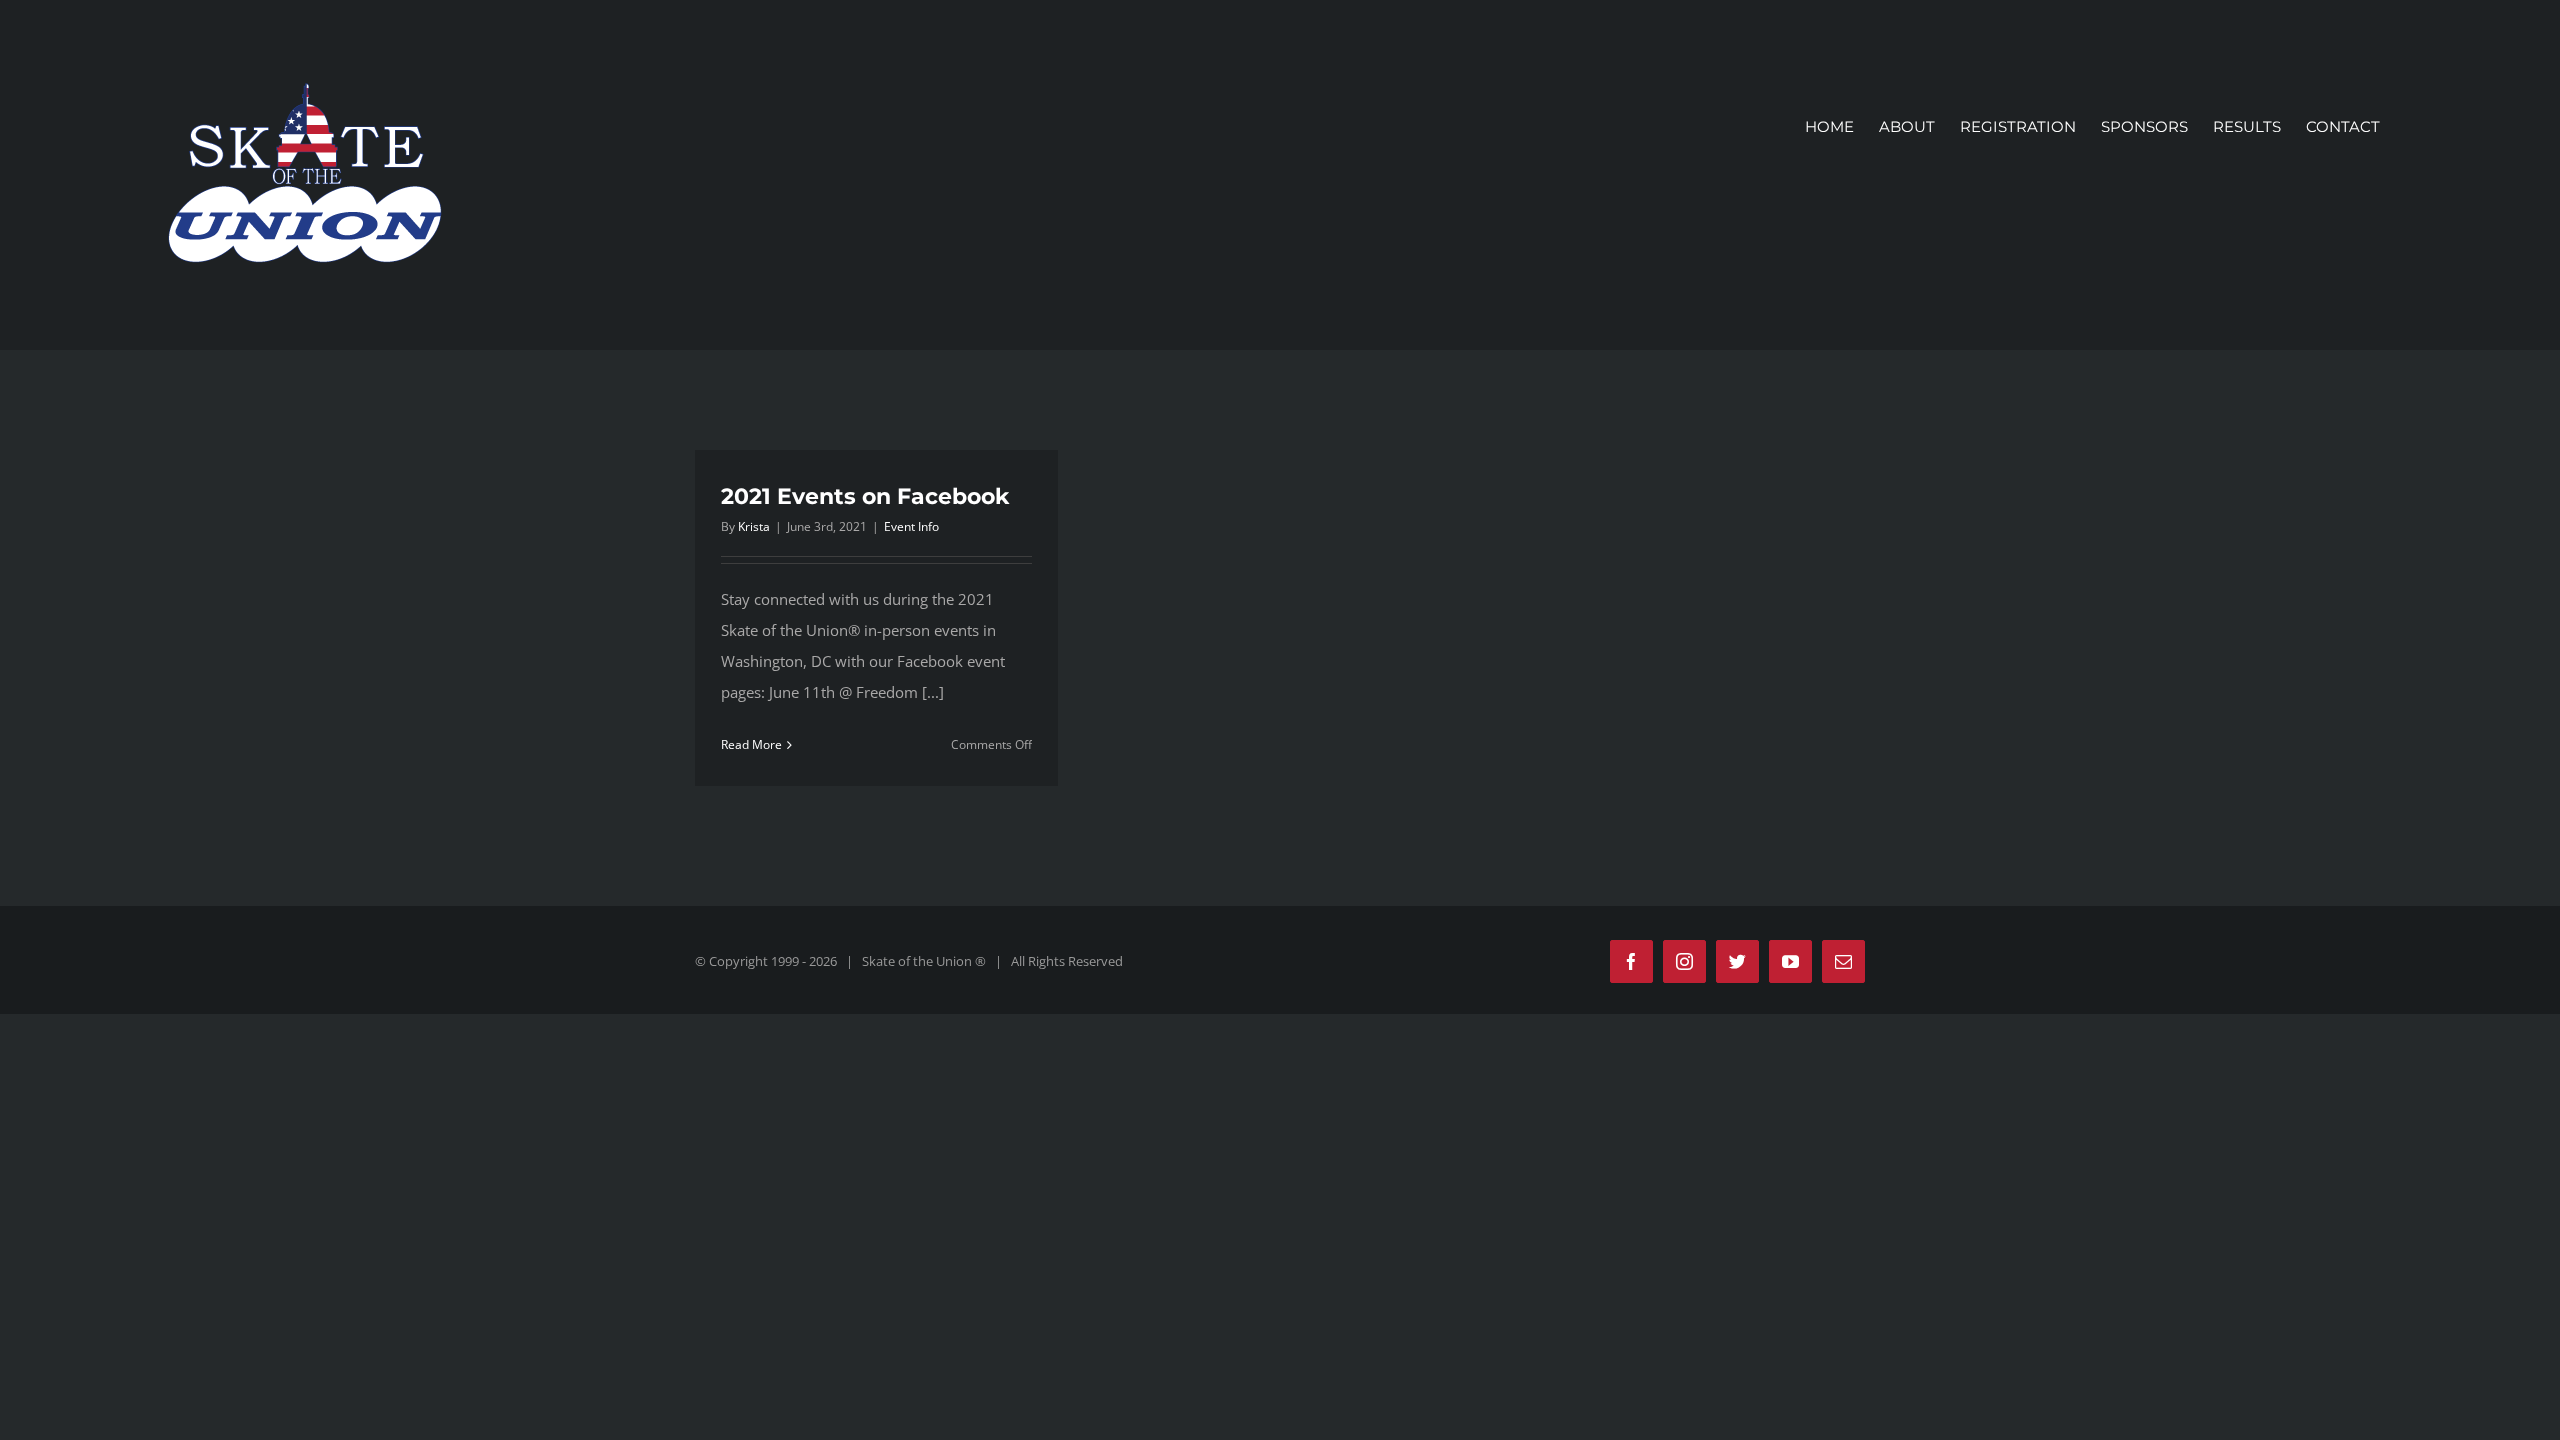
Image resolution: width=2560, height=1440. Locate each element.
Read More (751, 744)
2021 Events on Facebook (865, 496)
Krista (754, 526)
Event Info (911, 526)
